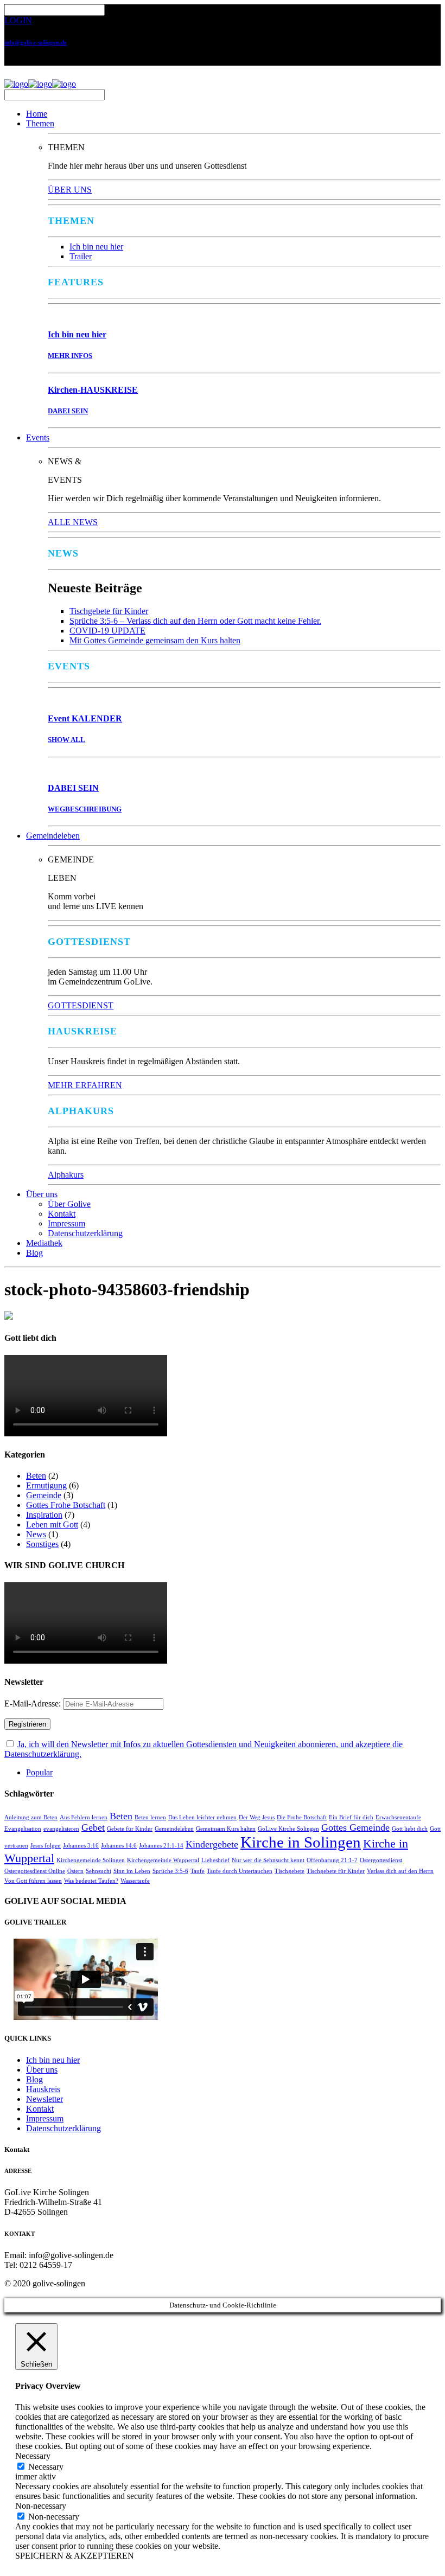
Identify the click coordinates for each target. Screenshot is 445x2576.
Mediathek (44, 1243)
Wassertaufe (135, 1881)
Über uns (42, 1194)
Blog (34, 1253)
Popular (39, 1772)
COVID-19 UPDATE (107, 631)
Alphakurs (66, 1175)
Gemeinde (44, 1495)
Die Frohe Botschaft (302, 1817)
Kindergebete (212, 1844)
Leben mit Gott (52, 1524)
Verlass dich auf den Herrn (400, 1871)
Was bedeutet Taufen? (91, 1881)
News (36, 1534)
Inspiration (44, 1515)
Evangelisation (23, 1829)
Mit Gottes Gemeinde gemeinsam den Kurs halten (155, 640)
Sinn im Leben (132, 1871)
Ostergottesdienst (381, 1860)
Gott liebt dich (410, 1829)
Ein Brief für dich (351, 1817)
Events (38, 437)
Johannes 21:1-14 (161, 1846)
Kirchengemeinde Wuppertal (163, 1860)
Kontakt (62, 1214)
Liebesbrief (215, 1860)
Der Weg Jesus (257, 1817)
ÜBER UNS (70, 190)
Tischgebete (290, 1871)
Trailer (81, 256)
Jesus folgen (46, 1846)
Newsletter (44, 2099)
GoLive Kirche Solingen (288, 1829)
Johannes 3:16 (81, 1846)
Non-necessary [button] (41, 2506)
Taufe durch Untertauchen (240, 1871)
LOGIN (18, 20)
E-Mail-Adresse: (34, 1704)
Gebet (93, 1827)
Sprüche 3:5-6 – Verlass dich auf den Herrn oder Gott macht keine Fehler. (195, 621)
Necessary (46, 2467)
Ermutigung (46, 1485)
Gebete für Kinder (130, 1829)
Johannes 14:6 (119, 1846)
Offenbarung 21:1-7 (332, 1860)
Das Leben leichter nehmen (202, 1817)
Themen (40, 123)
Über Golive (69, 1204)
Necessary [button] (33, 2456)
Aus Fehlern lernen (84, 1817)
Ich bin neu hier (96, 247)
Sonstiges (42, 1544)
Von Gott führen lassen (33, 1881)
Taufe (198, 1871)
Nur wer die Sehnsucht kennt (268, 1860)
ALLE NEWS (73, 522)
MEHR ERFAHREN (85, 1085)
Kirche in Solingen (301, 1842)
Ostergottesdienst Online (35, 1871)
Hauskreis (43, 2089)
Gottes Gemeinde (355, 1827)
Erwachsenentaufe (398, 1817)
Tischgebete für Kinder (109, 611)
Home (37, 114)
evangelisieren (61, 1829)
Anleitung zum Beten (31, 1817)
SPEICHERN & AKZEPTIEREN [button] (75, 2556)
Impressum (66, 1223)
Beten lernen (150, 1817)
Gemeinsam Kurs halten (226, 1829)
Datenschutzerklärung (85, 1233)
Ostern (75, 1871)
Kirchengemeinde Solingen (91, 1860)
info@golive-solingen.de (36, 42)
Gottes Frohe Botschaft (66, 1505)
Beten (36, 1476)
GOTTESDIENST (81, 1005)
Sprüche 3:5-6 (170, 1871)
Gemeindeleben (53, 836)
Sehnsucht (98, 1871)
